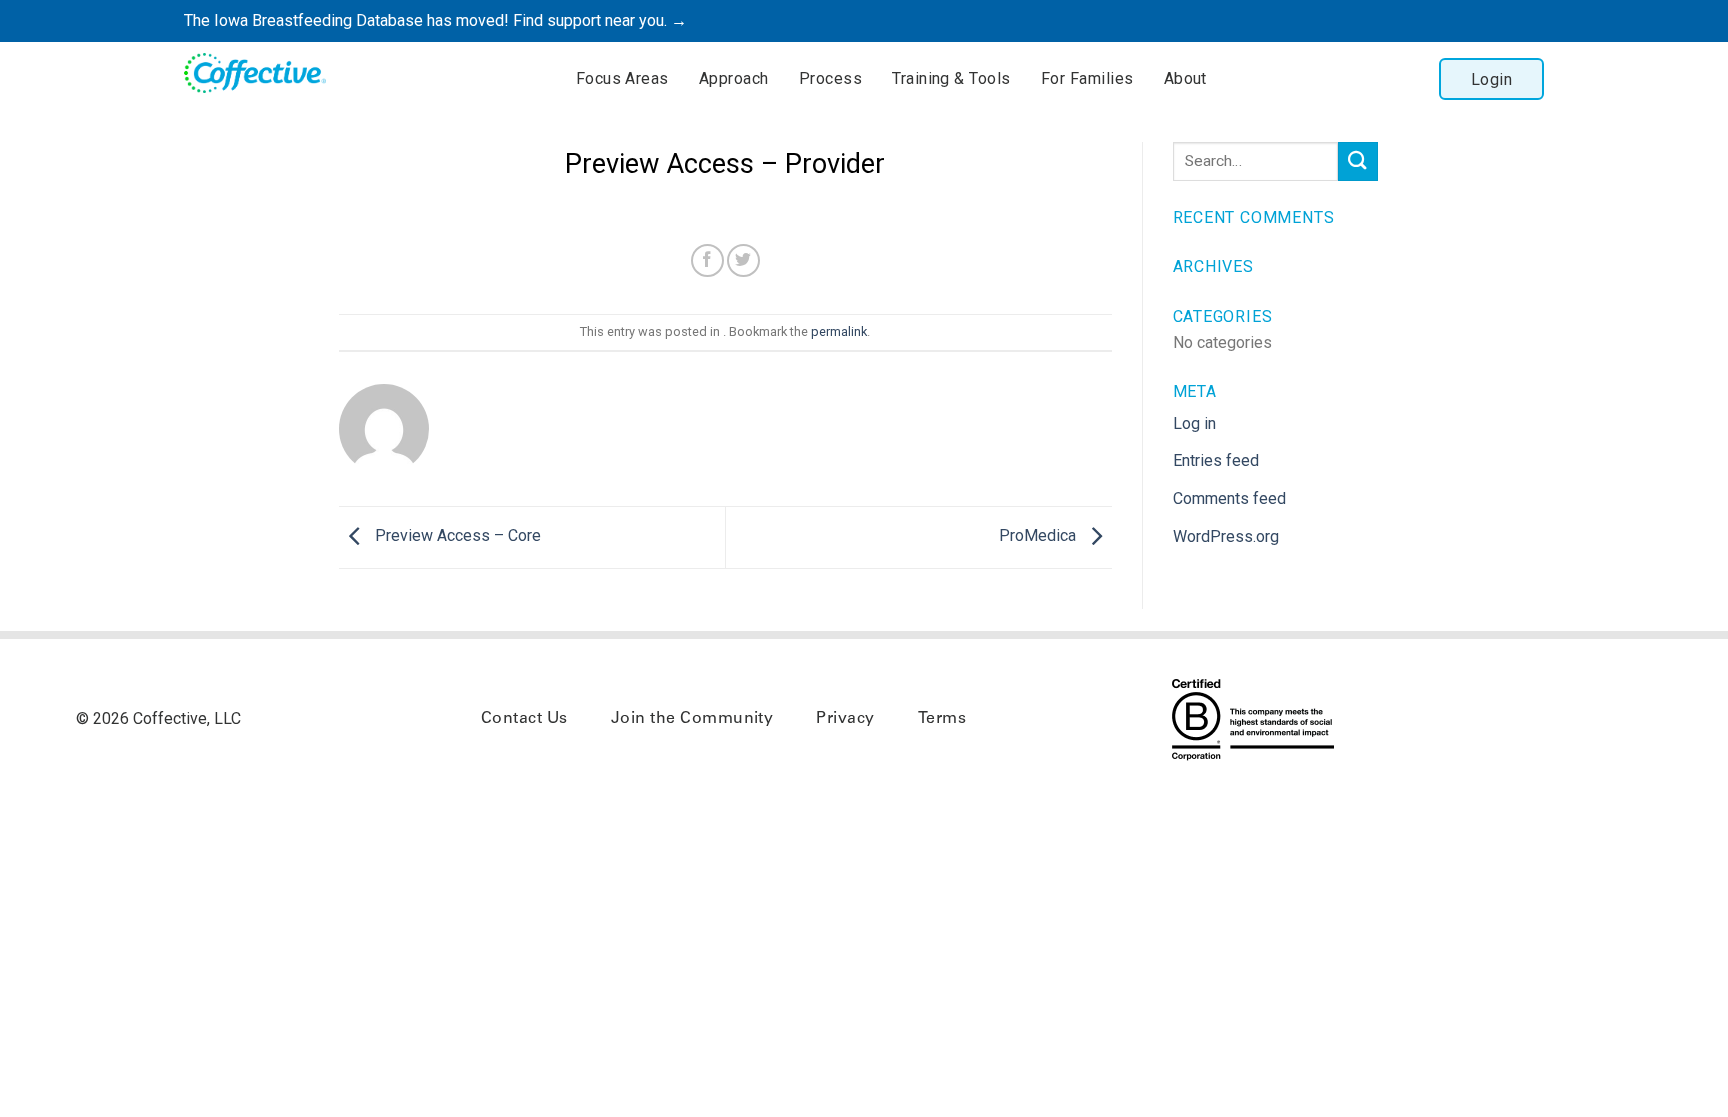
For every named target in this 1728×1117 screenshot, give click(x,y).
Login (1491, 79)
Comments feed (1229, 498)
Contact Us (524, 719)
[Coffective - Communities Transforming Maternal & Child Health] (264, 76)
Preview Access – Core (456, 535)
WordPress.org (1226, 536)
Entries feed (1216, 460)
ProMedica (1039, 535)
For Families (1087, 78)
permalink (839, 331)
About (1185, 78)
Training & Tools (951, 78)
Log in (1194, 423)
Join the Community (692, 719)
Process (830, 78)
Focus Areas (622, 78)
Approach (734, 78)
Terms (942, 719)
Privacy (845, 719)
